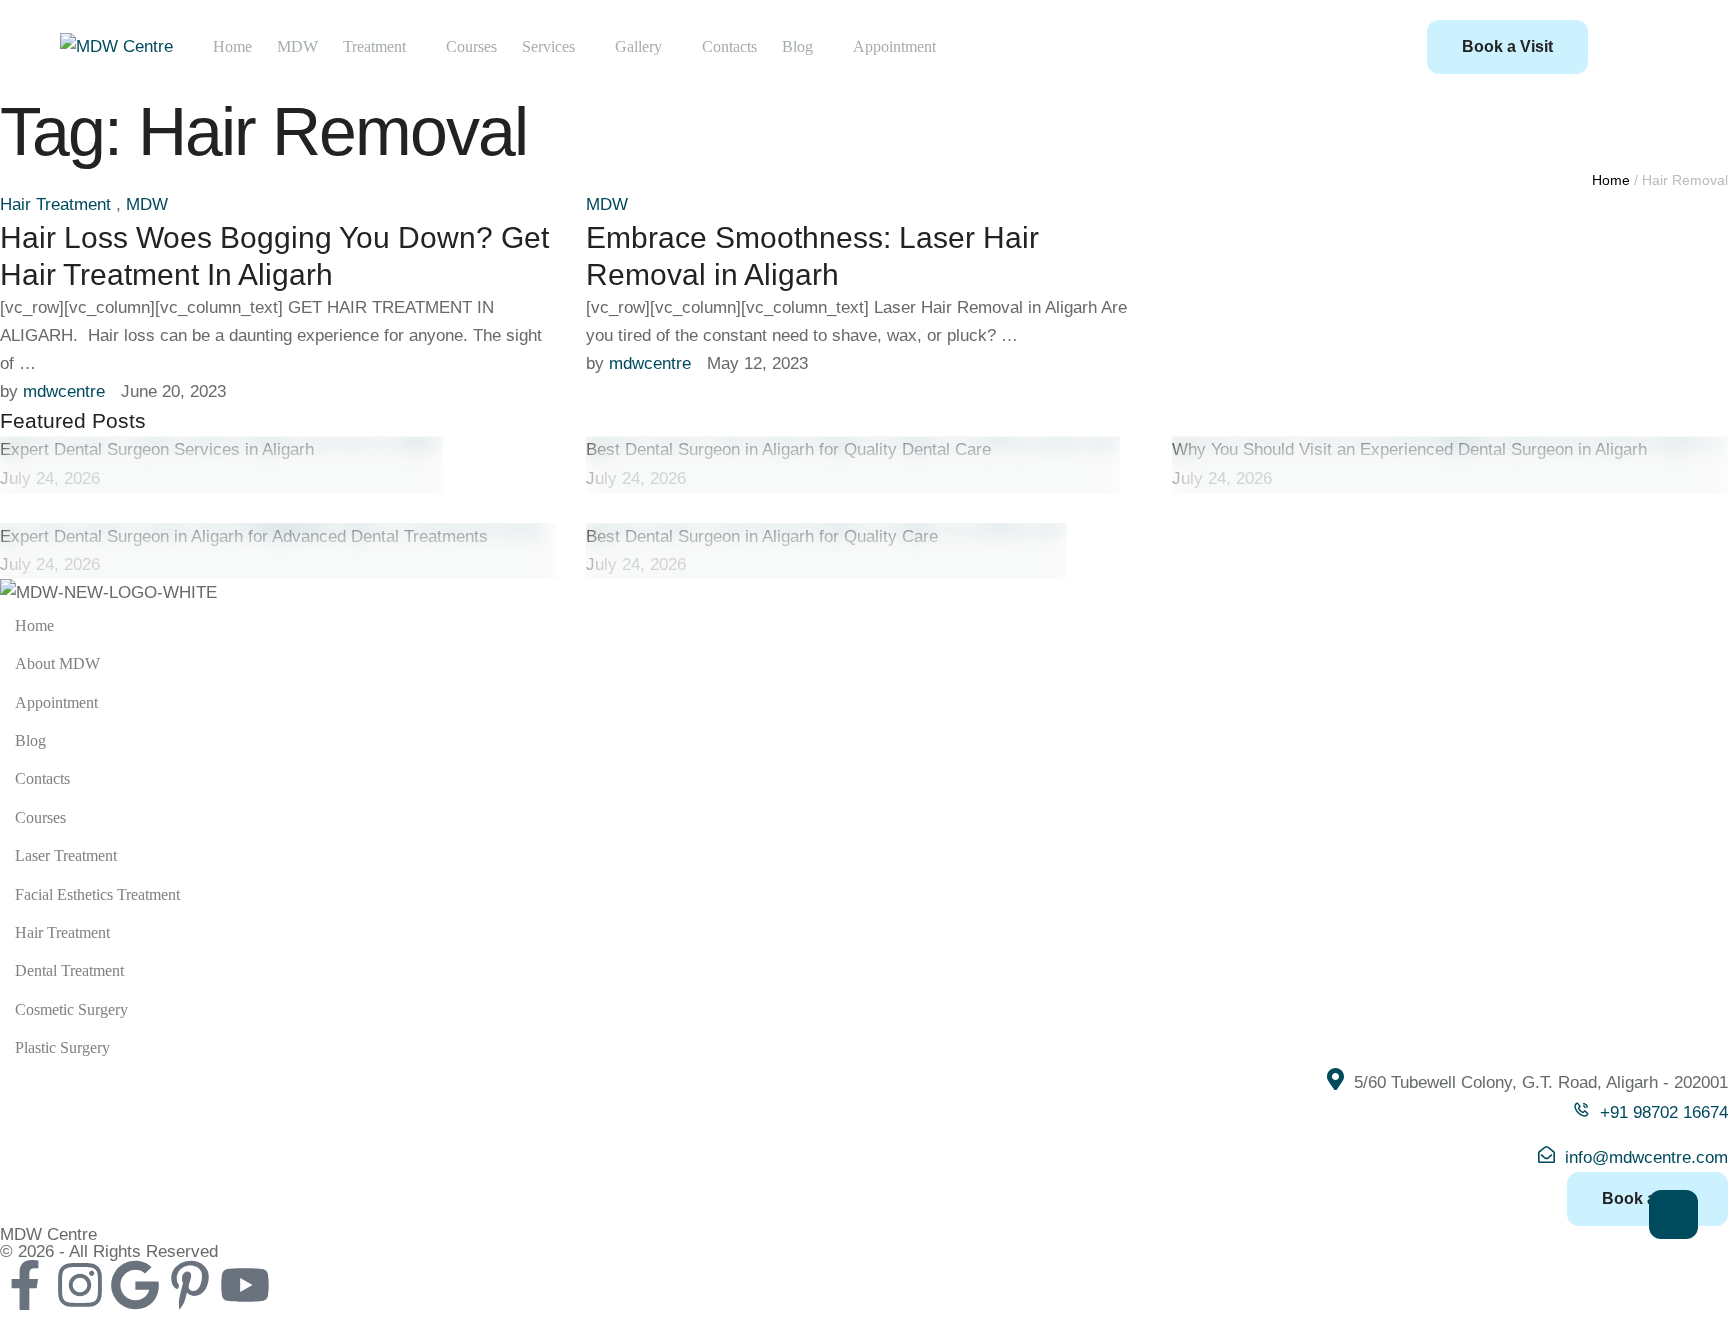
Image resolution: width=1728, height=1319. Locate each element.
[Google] (135, 1285)
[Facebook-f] (25, 1285)
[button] (1507, 47)
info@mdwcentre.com (1646, 1157)
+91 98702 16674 (1664, 1112)
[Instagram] (80, 1285)
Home (1611, 180)
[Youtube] (245, 1285)
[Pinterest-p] (190, 1285)
